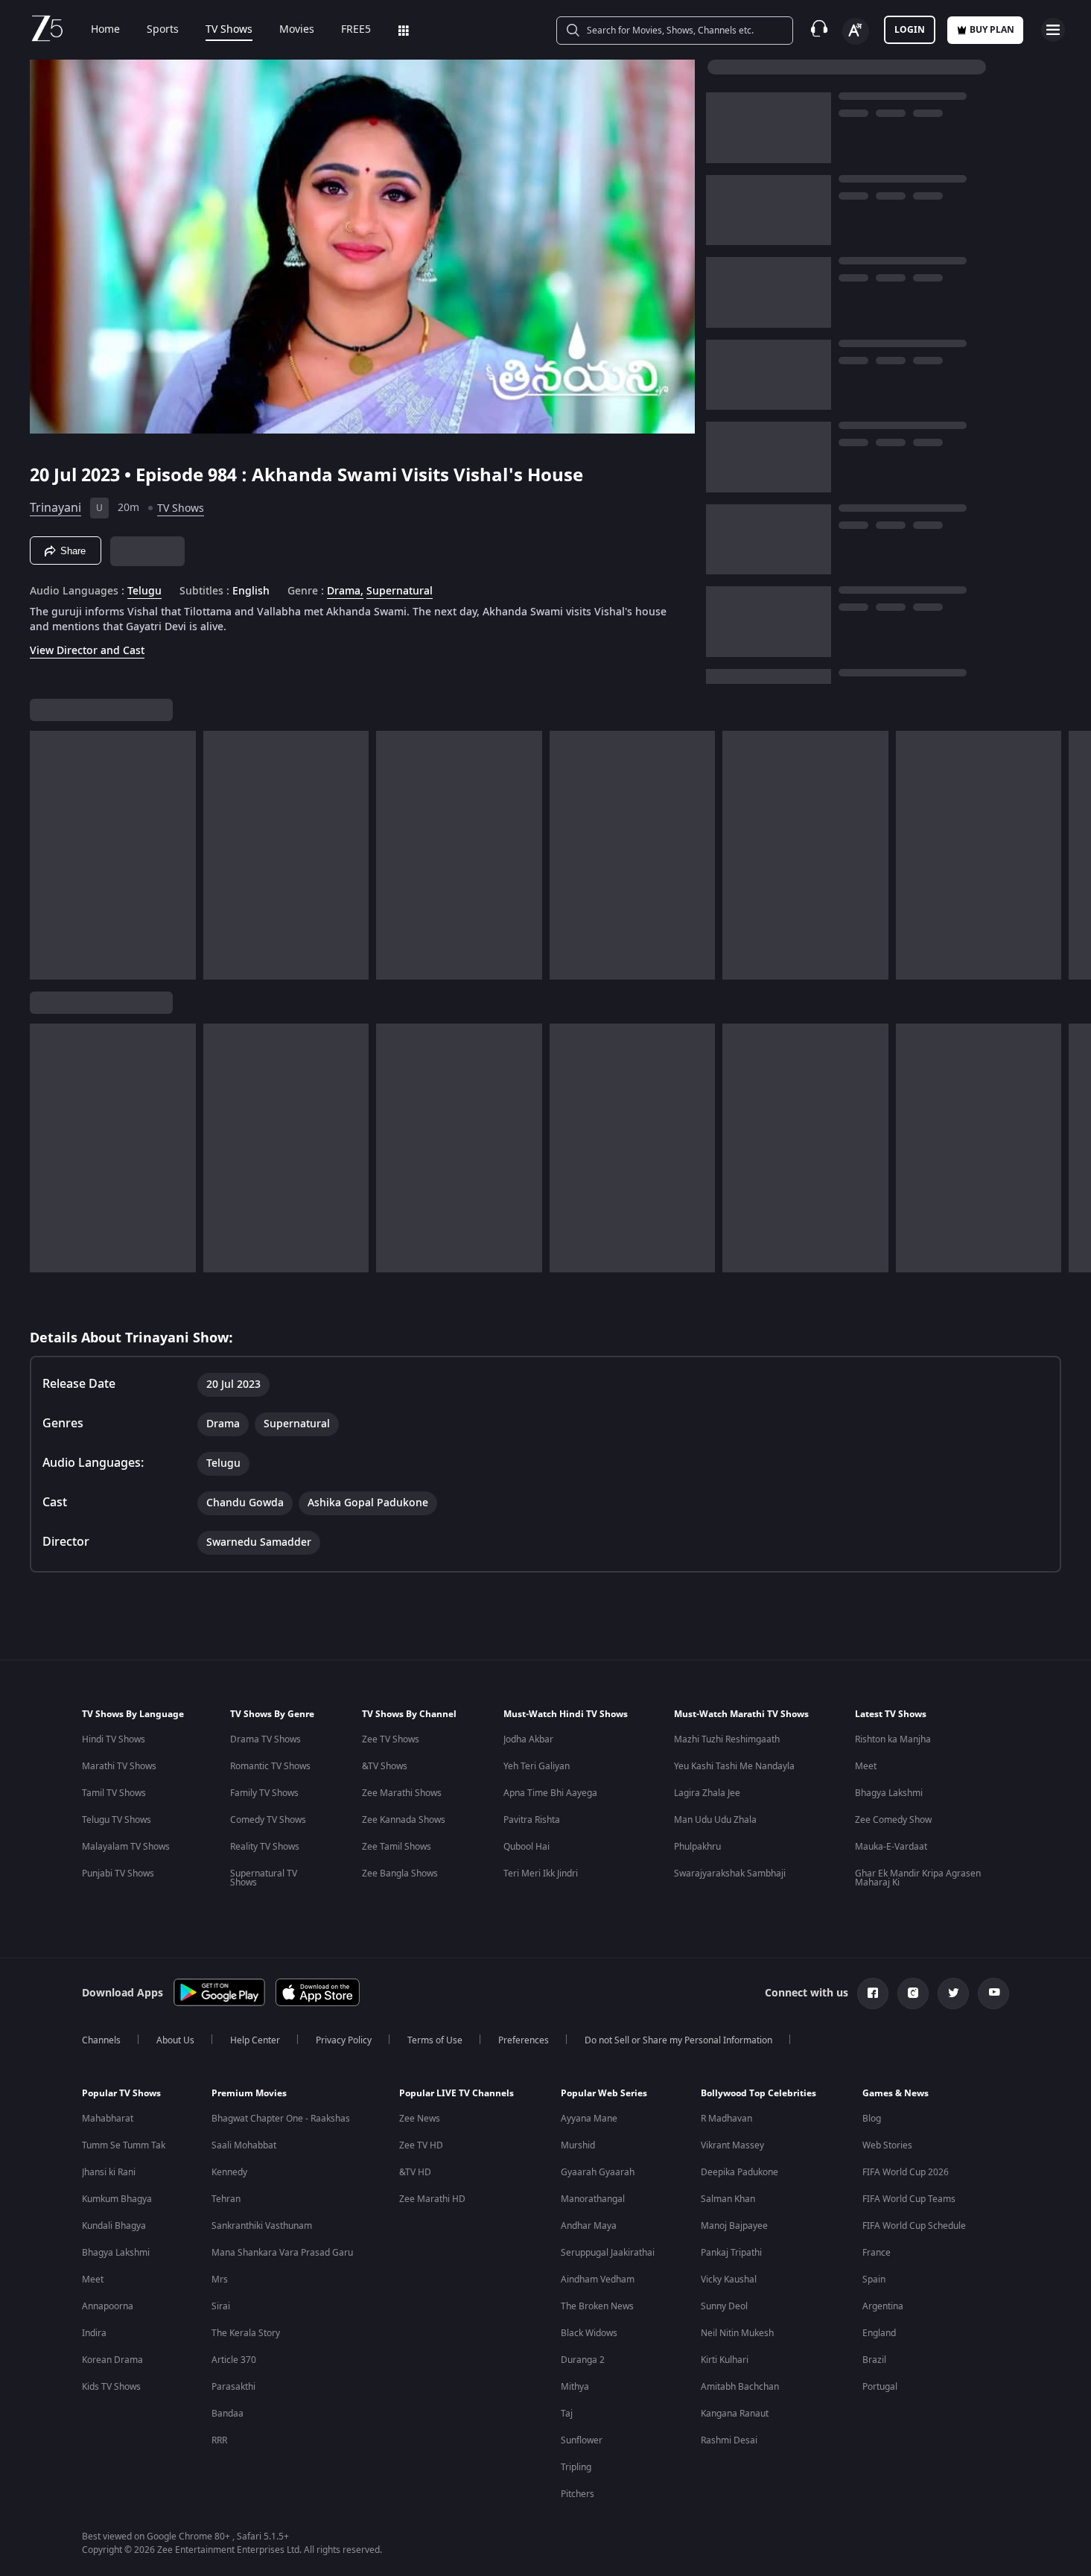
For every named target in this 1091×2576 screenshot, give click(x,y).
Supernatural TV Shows (264, 1878)
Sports (163, 30)
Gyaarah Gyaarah (598, 2172)
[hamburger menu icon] (1053, 30)
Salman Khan (728, 2199)
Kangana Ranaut (735, 2414)
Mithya (575, 2387)
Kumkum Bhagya (117, 2199)
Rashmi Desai (729, 2440)
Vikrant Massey (732, 2145)
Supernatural (400, 591)
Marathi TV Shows (119, 1766)
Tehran (226, 2199)
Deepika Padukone (739, 2172)
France (877, 2253)
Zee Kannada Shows (404, 1820)
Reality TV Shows (265, 1847)
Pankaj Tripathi (731, 2253)
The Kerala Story (246, 2333)
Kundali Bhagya (114, 2226)
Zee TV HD (421, 2145)
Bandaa (228, 2414)
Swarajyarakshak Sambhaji (730, 1874)
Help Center (255, 2040)
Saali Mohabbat (244, 2145)
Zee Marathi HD (432, 2199)
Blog (872, 2119)
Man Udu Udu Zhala (715, 1820)
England (879, 2333)
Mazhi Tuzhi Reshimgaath (727, 1739)
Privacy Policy (344, 2040)
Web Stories (887, 2145)
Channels (101, 2040)
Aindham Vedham (598, 2280)
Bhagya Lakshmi (889, 1793)
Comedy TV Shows (268, 1820)
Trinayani (55, 508)
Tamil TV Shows (114, 1793)
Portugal (880, 2387)
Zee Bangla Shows (400, 1874)
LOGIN (910, 30)
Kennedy (229, 2172)
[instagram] (913, 1993)
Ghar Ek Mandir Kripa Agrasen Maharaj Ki (918, 1878)
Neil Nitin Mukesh (737, 2333)
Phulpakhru (697, 1847)
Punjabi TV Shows (118, 1874)
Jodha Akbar (528, 1739)
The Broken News (597, 2306)
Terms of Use (435, 2040)
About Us (175, 2040)
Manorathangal (593, 2199)
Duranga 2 (583, 2360)
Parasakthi (233, 2387)
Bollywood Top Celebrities (758, 2093)
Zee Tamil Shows (397, 1847)
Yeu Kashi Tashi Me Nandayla (734, 1766)
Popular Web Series (604, 2093)
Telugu (144, 591)
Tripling (576, 2467)
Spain (874, 2280)
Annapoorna (108, 2306)
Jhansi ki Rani (109, 2172)
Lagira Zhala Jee (707, 1793)
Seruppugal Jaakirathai (608, 2253)
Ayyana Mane (589, 2119)
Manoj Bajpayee (734, 2226)
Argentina (883, 2306)
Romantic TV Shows (270, 1766)
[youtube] (993, 1993)
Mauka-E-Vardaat (891, 1847)
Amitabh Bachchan (740, 2387)
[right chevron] (1075, 855)
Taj (567, 2414)
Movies (297, 30)
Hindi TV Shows (114, 1739)
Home (105, 30)
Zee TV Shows (391, 1739)
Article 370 (234, 2360)
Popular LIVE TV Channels (457, 2093)
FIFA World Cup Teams (909, 2199)
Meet (866, 1766)
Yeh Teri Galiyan (537, 1766)
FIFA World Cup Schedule (914, 2226)
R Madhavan (726, 2119)
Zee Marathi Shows (402, 1793)
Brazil (874, 2360)
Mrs (220, 2280)
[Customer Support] (819, 30)
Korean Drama (112, 2360)
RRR (219, 2440)
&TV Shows (385, 1766)
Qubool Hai (527, 1847)
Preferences (524, 2040)
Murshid (578, 2145)
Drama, (345, 591)
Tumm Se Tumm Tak (124, 2145)
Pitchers (578, 2494)
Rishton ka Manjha (893, 1739)
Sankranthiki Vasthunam (262, 2226)
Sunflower (582, 2440)
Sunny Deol (724, 2306)
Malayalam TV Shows (126, 1847)
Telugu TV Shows (117, 1820)
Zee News (420, 2119)
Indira (94, 2333)
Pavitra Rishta (532, 1820)
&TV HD (415, 2172)
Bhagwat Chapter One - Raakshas (281, 2119)
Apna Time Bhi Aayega (550, 1793)
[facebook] (873, 1993)
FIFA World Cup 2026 (906, 2172)
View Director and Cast (87, 651)
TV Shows (229, 30)
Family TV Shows (264, 1793)
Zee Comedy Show (893, 1820)
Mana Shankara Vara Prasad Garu (282, 2253)
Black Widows (589, 2333)
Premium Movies (249, 2093)
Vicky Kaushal (729, 2280)
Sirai (221, 2306)
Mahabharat (108, 2119)
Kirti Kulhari (725, 2360)
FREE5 (356, 30)
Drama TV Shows (265, 1739)
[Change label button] (856, 31)
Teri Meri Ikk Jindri (541, 1874)
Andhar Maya (589, 2226)
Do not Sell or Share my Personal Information (678, 2040)
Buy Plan (992, 30)
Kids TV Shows (111, 2387)
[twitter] (953, 1993)
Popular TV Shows (121, 2093)
